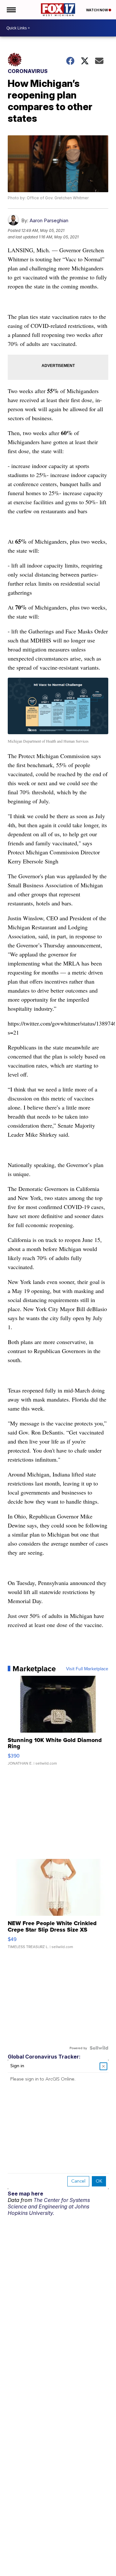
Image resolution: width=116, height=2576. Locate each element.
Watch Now (97, 10)
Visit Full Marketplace (87, 1669)
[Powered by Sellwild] (99, 2048)
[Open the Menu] (11, 10)
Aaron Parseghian (49, 220)
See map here (25, 2194)
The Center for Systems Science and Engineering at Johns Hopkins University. (49, 2206)
